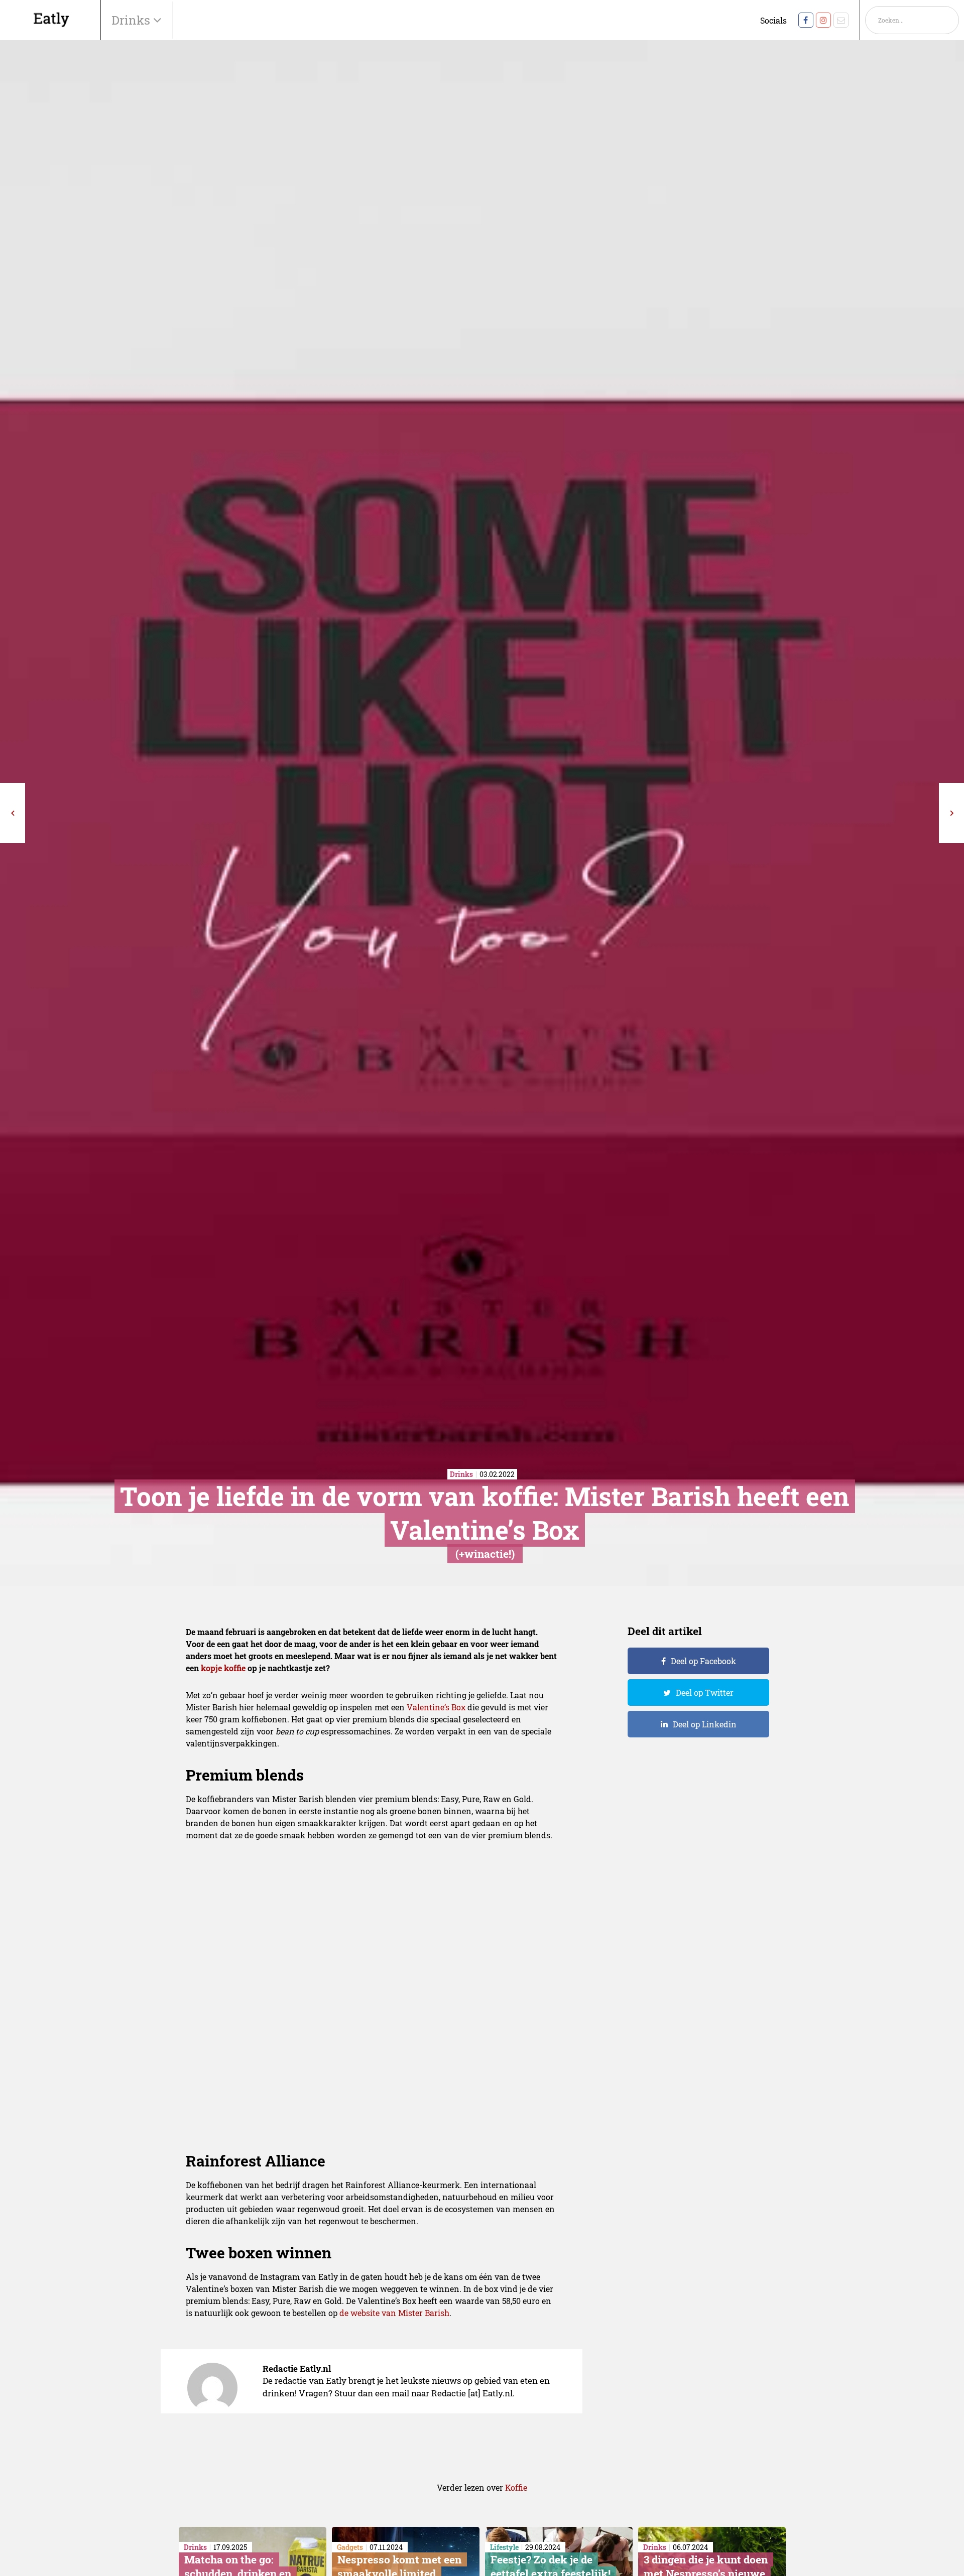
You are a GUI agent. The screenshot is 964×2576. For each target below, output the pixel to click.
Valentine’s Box (436, 1707)
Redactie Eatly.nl (297, 2368)
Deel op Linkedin (705, 1724)
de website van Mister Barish (394, 2313)
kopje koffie (223, 1668)
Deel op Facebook (703, 1661)
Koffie (516, 2487)
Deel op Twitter (705, 1692)
